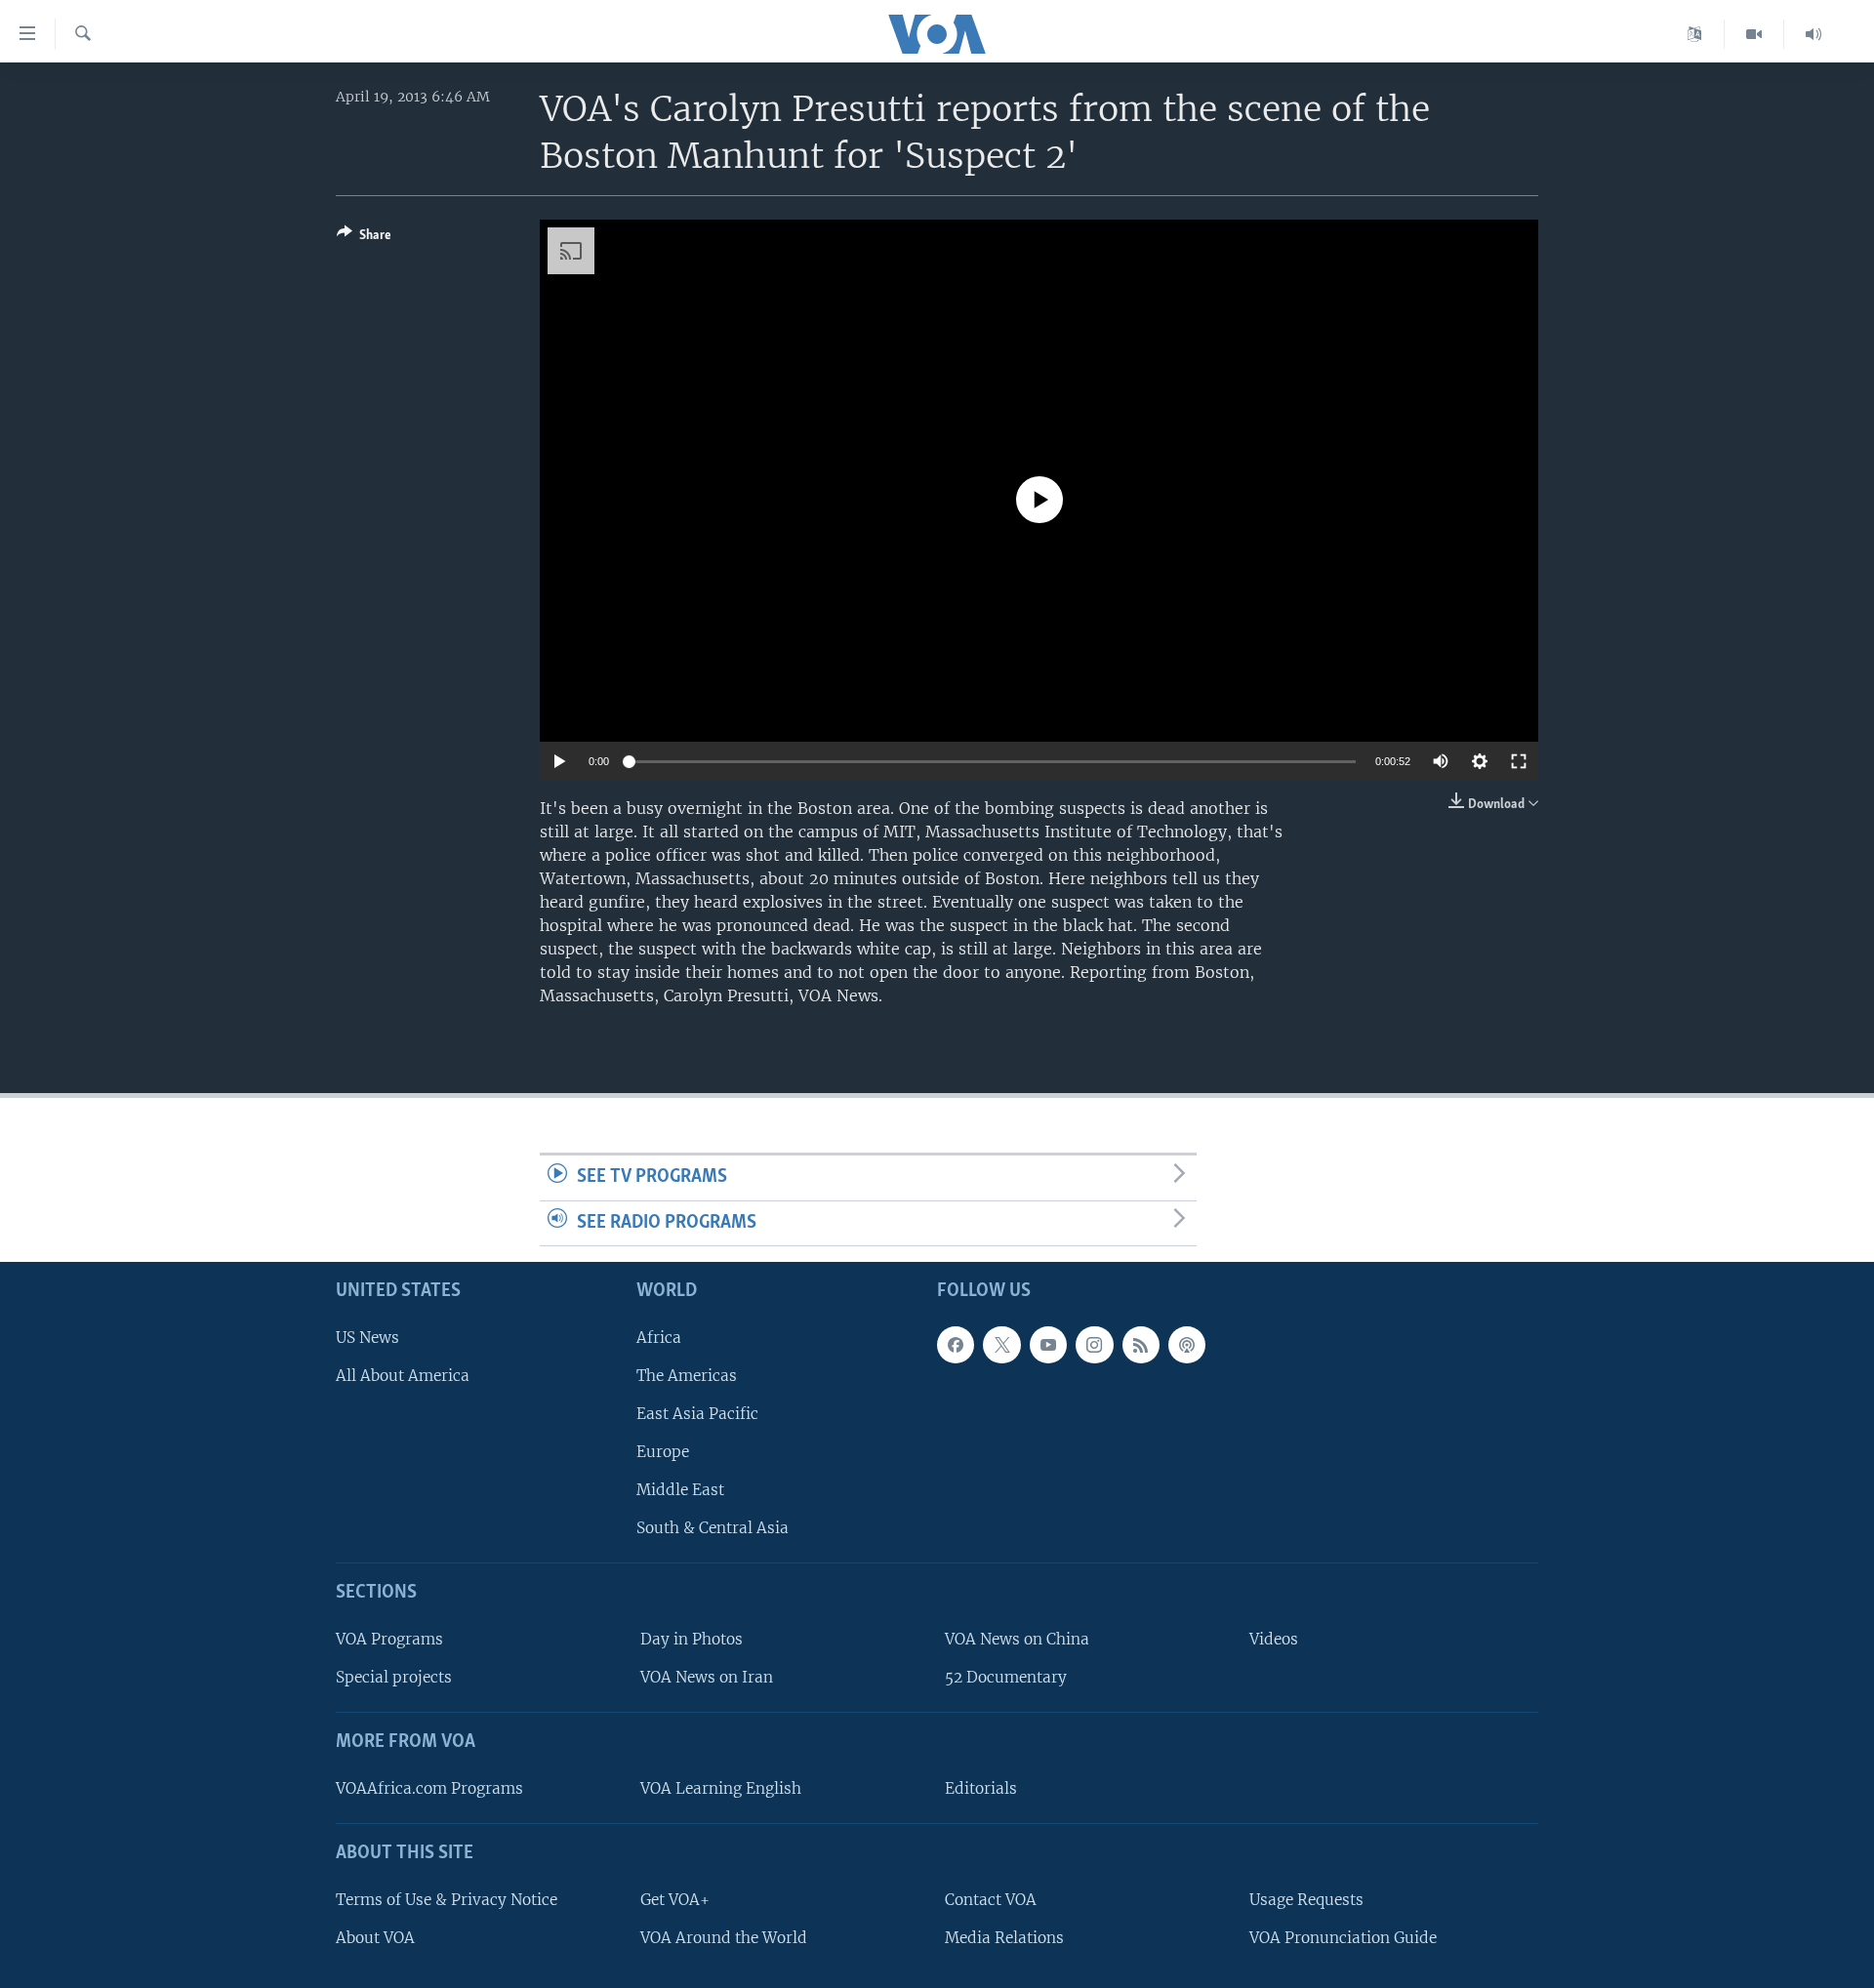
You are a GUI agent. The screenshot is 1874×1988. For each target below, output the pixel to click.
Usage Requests (1306, 1900)
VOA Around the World (724, 1938)
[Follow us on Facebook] (956, 1345)
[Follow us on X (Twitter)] (1001, 1345)
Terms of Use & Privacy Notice (447, 1900)
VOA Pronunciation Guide (1343, 1938)
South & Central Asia (713, 1529)
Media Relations (1004, 1938)
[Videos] (1754, 34)
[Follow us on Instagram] (1094, 1345)
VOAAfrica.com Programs (429, 1788)
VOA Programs (389, 1640)
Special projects (394, 1678)
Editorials (981, 1788)
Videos (1274, 1640)
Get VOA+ (675, 1900)
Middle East (680, 1491)
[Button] (364, 238)
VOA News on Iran (707, 1678)
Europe (663, 1453)
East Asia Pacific (697, 1414)
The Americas (687, 1376)
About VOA (375, 1938)
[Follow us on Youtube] (1048, 1345)
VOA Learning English (721, 1788)
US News (367, 1338)
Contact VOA (991, 1900)
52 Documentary (1006, 1678)
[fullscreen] (1519, 761)
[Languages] (1695, 34)
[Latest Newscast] (1813, 34)
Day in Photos (692, 1640)
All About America (403, 1376)
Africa (659, 1338)
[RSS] (1141, 1345)
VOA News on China (1017, 1640)
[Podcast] (1187, 1345)
